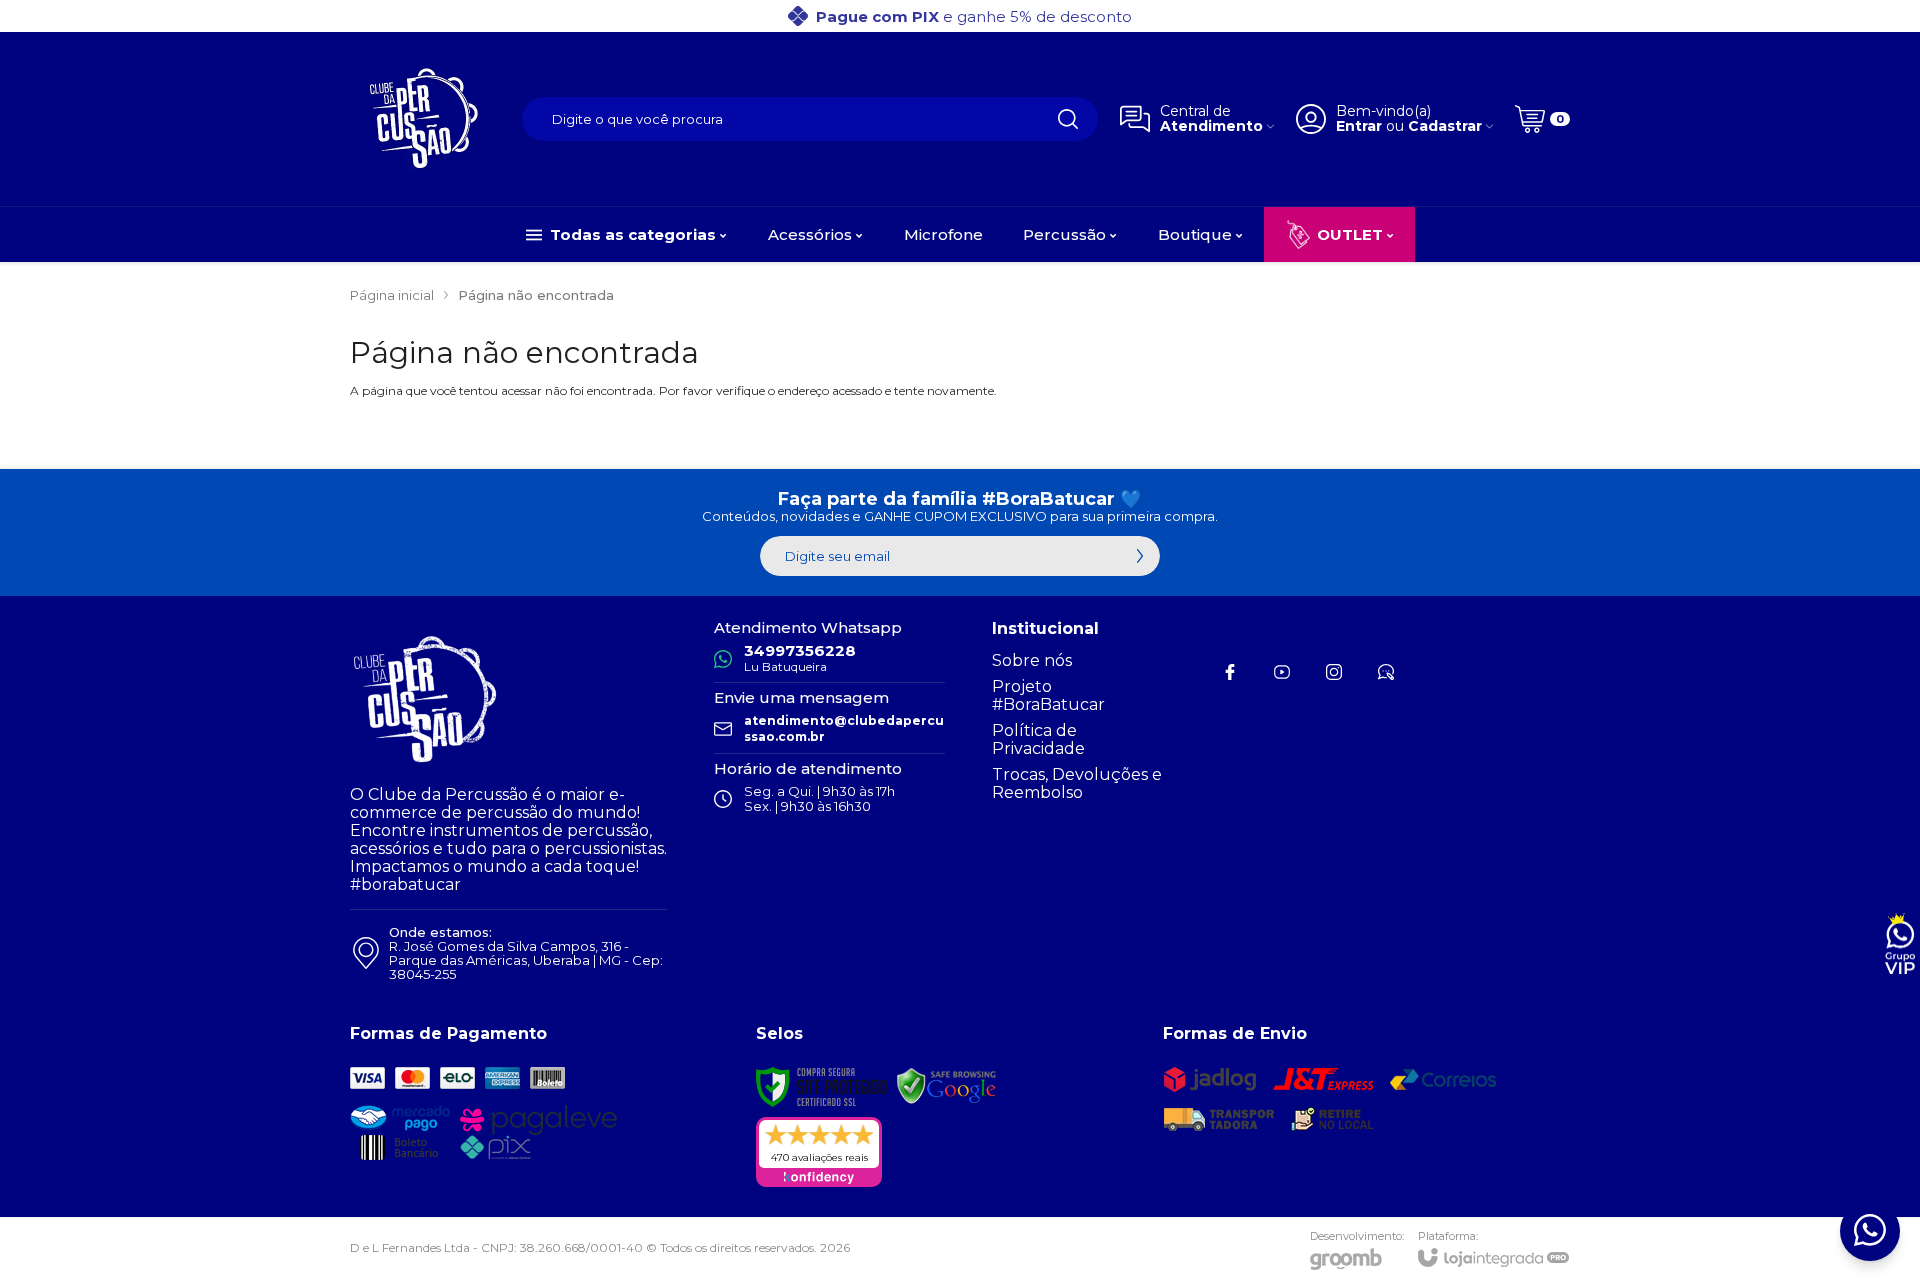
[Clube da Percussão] (425, 119)
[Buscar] (1068, 119)
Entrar (1359, 126)
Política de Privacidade (1038, 739)
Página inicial (392, 295)
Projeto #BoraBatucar (1048, 695)
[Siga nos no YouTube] (1282, 672)
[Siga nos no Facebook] (1230, 672)
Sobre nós (1032, 660)
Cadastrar (1445, 126)
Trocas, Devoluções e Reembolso (1077, 783)
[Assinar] (1140, 556)
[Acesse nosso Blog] (1386, 672)
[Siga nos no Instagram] (1334, 672)
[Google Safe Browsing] (947, 1085)
